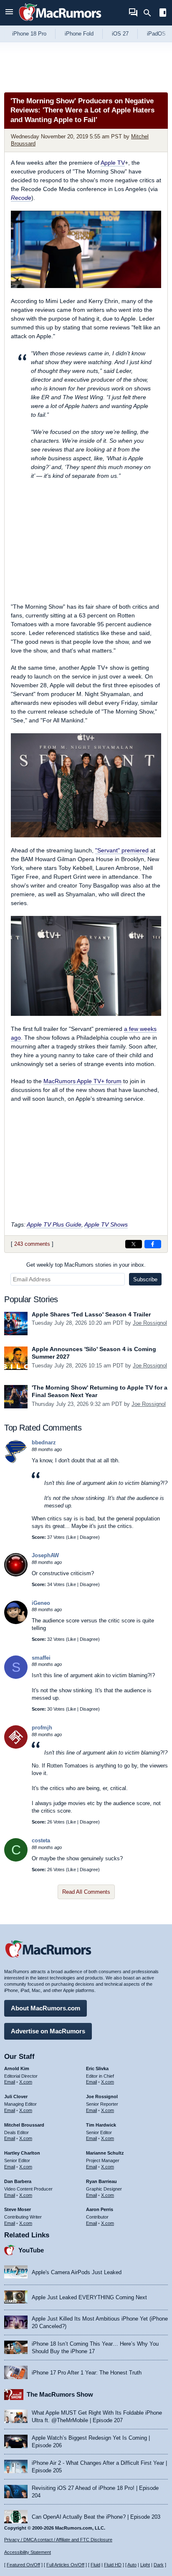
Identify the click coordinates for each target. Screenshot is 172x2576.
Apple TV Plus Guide (54, 1224)
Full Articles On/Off (65, 2565)
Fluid (95, 2565)
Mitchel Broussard (24, 2125)
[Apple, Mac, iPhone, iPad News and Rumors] (60, 22)
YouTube (31, 2250)
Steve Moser (18, 2209)
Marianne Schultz (105, 2153)
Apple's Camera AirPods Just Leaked (77, 2272)
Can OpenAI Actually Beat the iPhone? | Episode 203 (96, 2517)
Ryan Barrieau (101, 2181)
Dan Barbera (18, 2181)
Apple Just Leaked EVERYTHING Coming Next (89, 2297)
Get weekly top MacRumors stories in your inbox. (86, 1265)
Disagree (89, 1537)
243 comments (32, 1244)
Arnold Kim (17, 2068)
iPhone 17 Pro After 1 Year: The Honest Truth (87, 2373)
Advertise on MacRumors (48, 2031)
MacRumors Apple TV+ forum (82, 1081)
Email (10, 2082)
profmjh (42, 1728)
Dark (159, 2565)
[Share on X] (134, 1244)
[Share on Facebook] (153, 1244)
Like (72, 1537)
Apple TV (113, 163)
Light (145, 2565)
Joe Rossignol (150, 1323)
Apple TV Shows (106, 1224)
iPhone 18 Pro (29, 34)
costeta (41, 1840)
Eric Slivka (97, 2068)
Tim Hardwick (101, 2125)
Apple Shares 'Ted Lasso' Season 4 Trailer (91, 1314)
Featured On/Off (23, 2565)
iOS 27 (120, 34)
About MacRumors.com (46, 2008)
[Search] (150, 13)
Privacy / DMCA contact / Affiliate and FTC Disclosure (58, 2540)
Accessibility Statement (28, 2552)
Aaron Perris (100, 2209)
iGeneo (41, 1603)
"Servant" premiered (122, 850)
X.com (26, 2082)
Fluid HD (113, 2565)
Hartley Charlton (22, 2153)
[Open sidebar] (163, 14)
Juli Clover (16, 2097)
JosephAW (45, 1555)
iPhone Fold (79, 34)
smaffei (41, 1658)
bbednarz (44, 1442)
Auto (132, 2565)
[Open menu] (9, 13)
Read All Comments (86, 1892)
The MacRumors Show (60, 2394)
